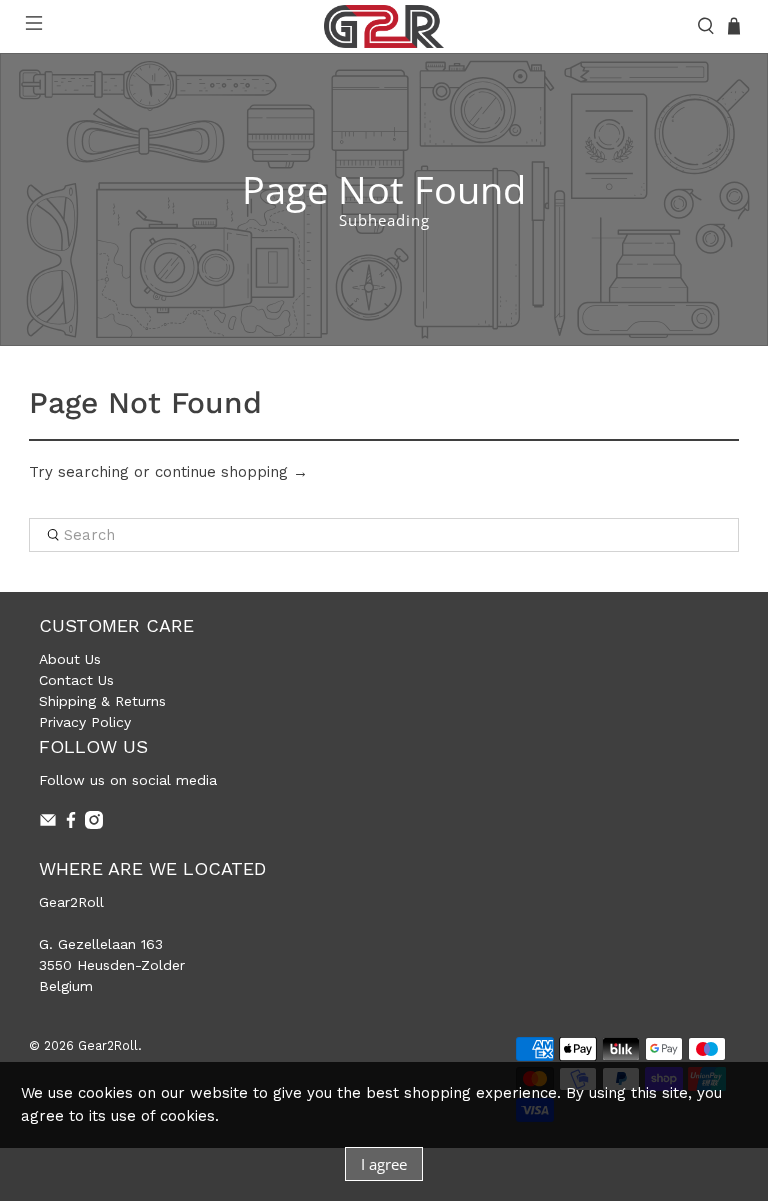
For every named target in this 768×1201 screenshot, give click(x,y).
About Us (70, 659)
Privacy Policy (85, 722)
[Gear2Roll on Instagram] (94, 824)
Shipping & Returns (102, 701)
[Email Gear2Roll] (48, 824)
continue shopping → (231, 472)
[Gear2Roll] (384, 26)
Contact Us (76, 680)
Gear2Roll (108, 1045)
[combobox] (384, 535)
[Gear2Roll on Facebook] (71, 824)
